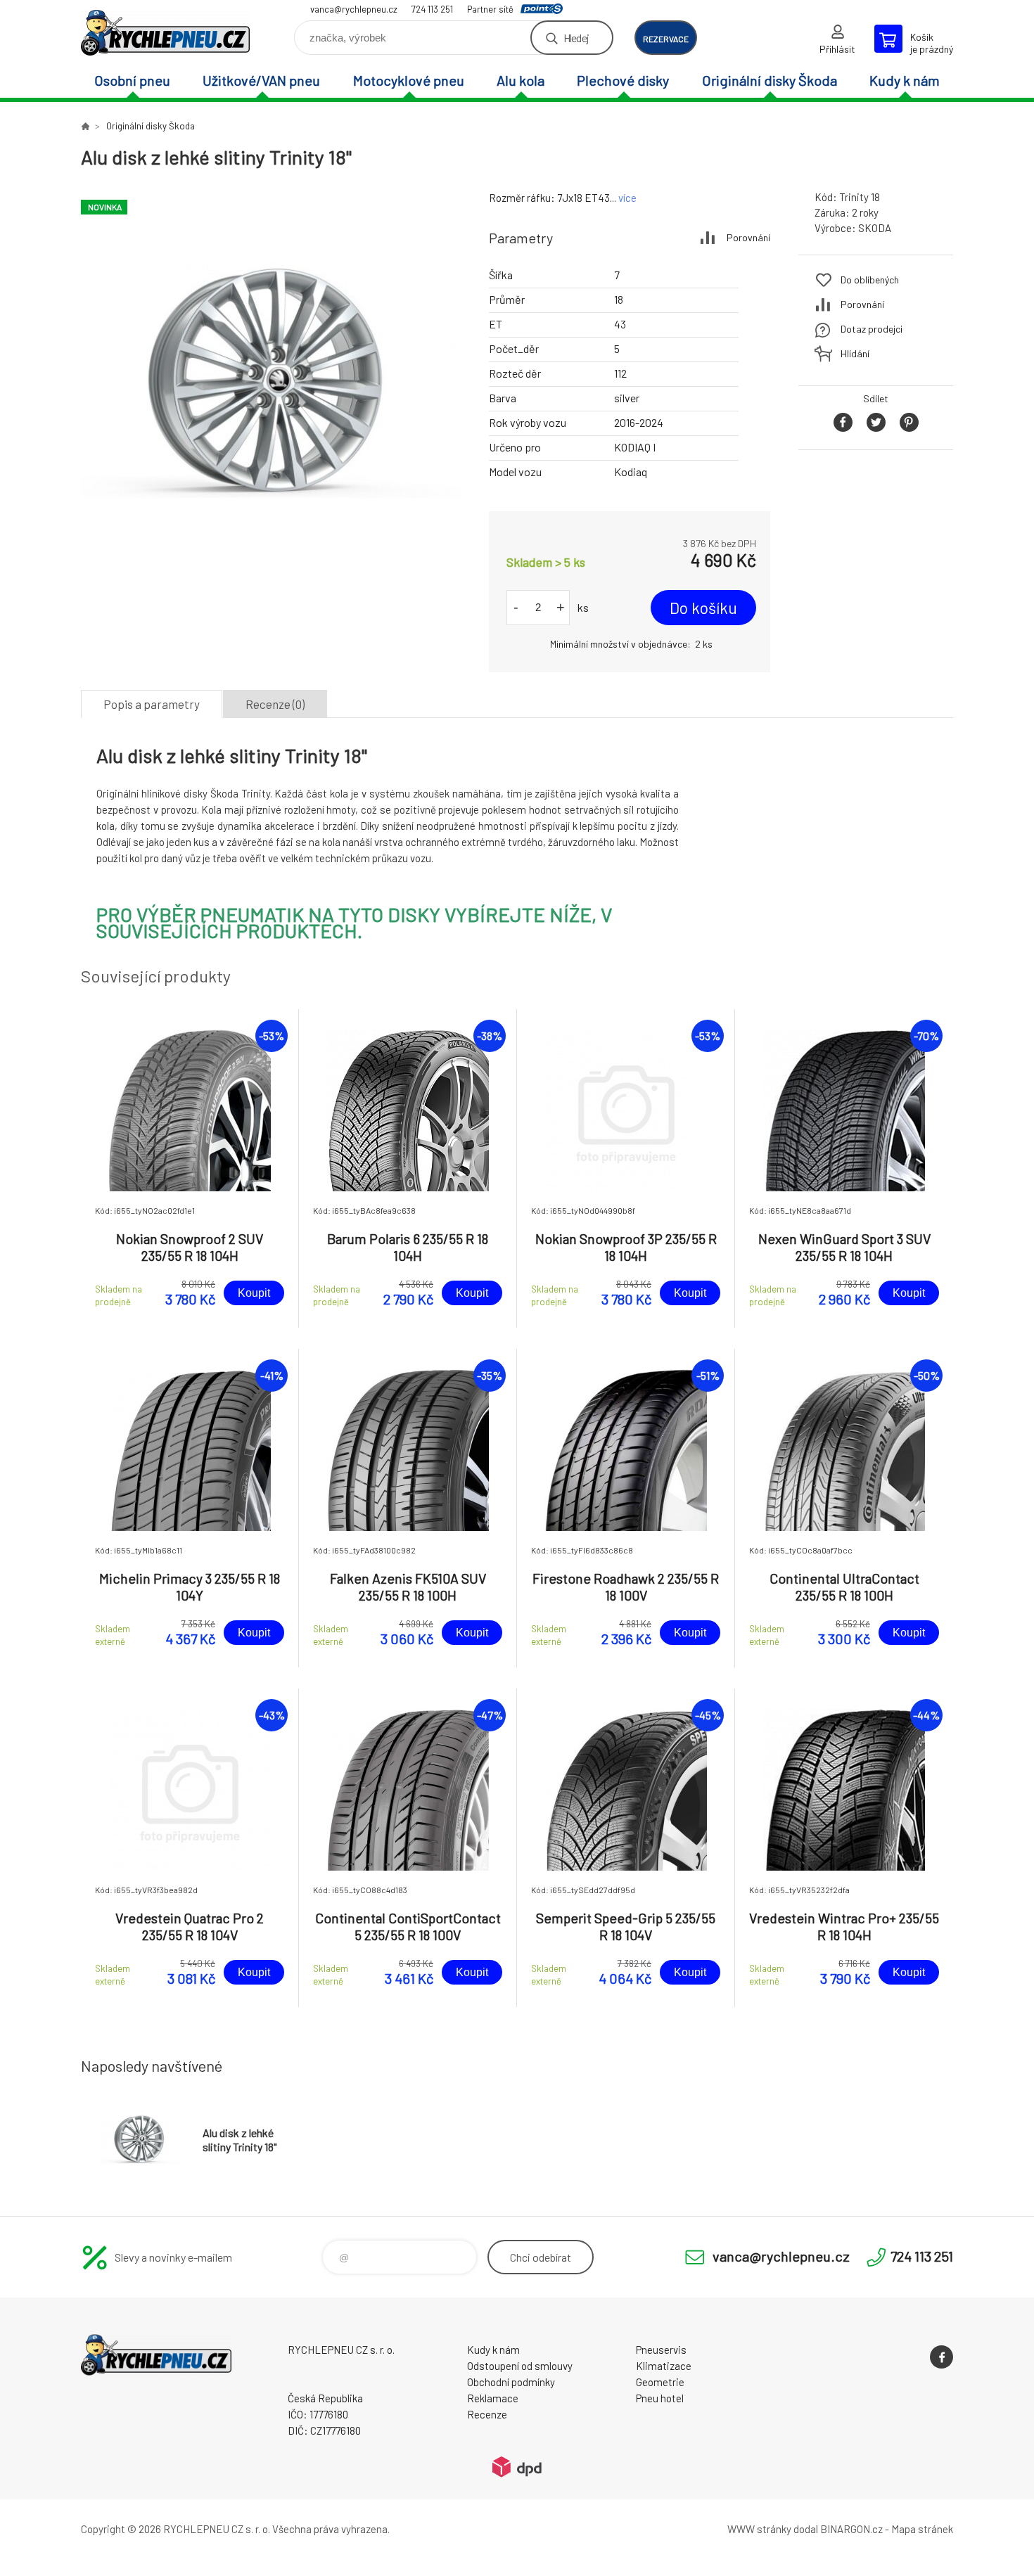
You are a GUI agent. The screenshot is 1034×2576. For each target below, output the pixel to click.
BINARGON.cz (851, 2529)
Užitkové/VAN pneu (261, 80)
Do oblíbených (870, 280)
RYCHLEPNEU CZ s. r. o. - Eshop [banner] (165, 33)
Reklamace (493, 2398)
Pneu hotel (660, 2398)
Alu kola (521, 80)
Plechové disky (623, 80)
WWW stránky (759, 2529)
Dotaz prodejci (872, 329)
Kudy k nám (905, 80)
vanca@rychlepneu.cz (354, 9)
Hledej (576, 38)
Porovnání (748, 237)
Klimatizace (664, 2366)
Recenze (487, 2414)
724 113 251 (432, 9)
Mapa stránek (922, 2529)
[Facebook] (942, 2357)
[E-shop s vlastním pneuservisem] (85, 126)
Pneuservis (661, 2350)
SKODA (875, 228)
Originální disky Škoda (770, 80)
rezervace (666, 39)
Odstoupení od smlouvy (520, 2366)
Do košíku (703, 608)
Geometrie (660, 2382)
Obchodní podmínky (511, 2382)
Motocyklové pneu (409, 80)
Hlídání (855, 353)
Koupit (254, 1293)
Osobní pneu (132, 80)
